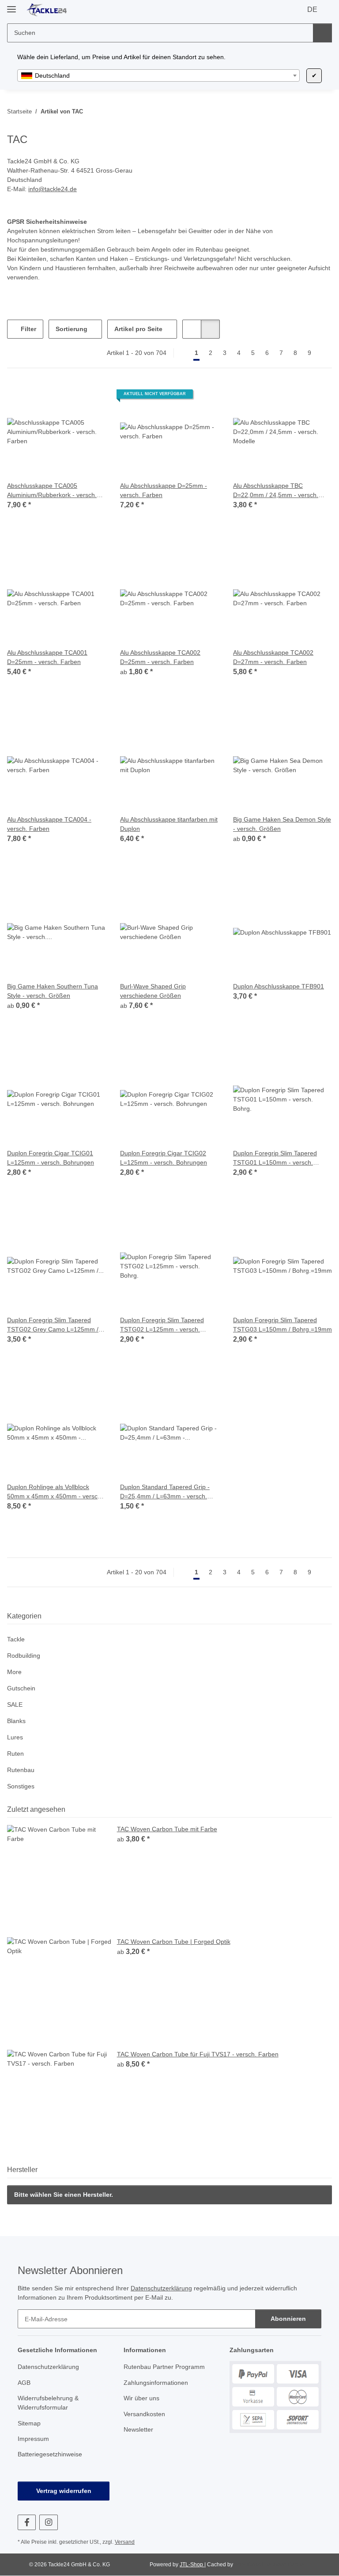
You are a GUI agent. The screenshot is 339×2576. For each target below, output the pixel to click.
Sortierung (73, 329)
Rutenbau (22, 1770)
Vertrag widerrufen (64, 2491)
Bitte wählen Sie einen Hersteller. (64, 2195)
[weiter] (324, 353)
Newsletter (140, 2430)
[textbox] (158, 75)
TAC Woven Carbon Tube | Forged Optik (176, 1942)
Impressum (34, 2439)
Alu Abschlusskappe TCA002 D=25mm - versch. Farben (162, 657)
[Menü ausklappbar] (11, 6)
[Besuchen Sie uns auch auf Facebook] (27, 2522)
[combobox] (158, 75)
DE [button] (312, 10)
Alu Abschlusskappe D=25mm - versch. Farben (166, 490)
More (15, 1672)
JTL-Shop (191, 2565)
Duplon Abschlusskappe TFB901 (280, 986)
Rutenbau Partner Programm (166, 2367)
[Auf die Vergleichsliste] (167, 701)
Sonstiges (21, 1786)
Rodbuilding (25, 1656)
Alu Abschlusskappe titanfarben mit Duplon (168, 824)
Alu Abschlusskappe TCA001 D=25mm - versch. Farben (49, 657)
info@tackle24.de (55, 189)
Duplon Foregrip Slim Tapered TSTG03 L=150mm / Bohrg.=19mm (278, 1325)
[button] (195, 329)
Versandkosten (145, 2414)
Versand (127, 2542)
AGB (24, 2383)
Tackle (16, 1639)
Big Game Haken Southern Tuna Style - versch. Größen (54, 991)
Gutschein (22, 1688)
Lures (15, 1737)
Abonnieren (288, 2319)
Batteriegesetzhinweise (52, 2454)
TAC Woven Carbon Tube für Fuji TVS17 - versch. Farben (200, 2054)
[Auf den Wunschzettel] (190, 701)
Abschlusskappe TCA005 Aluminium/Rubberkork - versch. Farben (55, 491)
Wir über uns (143, 2398)
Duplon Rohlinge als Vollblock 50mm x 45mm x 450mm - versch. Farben (51, 1492)
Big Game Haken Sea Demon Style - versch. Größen (275, 824)
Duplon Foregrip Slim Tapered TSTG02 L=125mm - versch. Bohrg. (165, 1325)
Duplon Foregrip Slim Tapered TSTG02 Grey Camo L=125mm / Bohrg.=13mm (52, 1325)
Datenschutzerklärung (172, 2288)
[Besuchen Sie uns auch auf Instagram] (48, 2522)
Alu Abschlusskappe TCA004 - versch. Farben (51, 824)
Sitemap (30, 2423)
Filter (29, 329)
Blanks (17, 1721)
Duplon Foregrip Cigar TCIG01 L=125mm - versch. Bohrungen (52, 1158)
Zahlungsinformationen (158, 2383)
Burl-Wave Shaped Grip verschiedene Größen (155, 991)
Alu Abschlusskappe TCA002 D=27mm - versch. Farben (275, 657)
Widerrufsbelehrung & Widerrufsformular (51, 2403)
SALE (14, 1705)
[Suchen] (322, 33)
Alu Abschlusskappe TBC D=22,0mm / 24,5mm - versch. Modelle (277, 491)
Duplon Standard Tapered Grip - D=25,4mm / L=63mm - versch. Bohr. (168, 1492)
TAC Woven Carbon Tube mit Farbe (169, 1829)
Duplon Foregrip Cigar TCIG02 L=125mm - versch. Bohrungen (165, 1158)
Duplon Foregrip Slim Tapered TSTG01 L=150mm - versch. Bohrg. (278, 1158)
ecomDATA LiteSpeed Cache (269, 2565)
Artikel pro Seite (141, 329)
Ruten (16, 1754)
